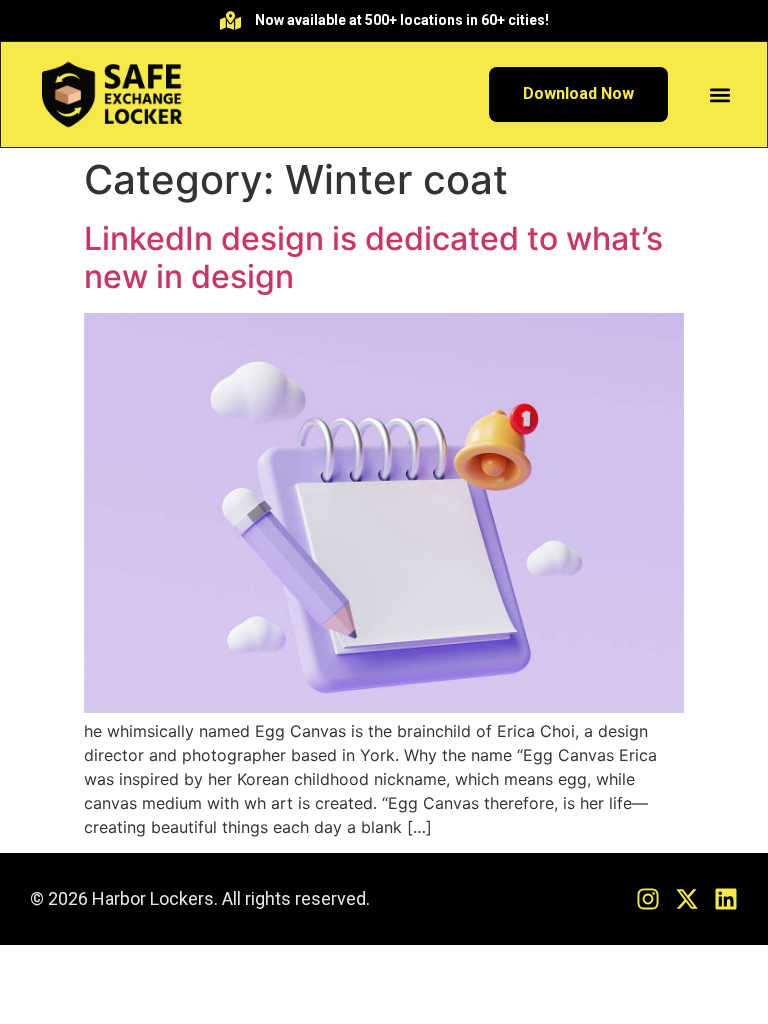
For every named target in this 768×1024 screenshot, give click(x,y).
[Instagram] (648, 899)
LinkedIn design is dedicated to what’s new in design (373, 257)
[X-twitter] (687, 899)
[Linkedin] (726, 899)
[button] (720, 94)
